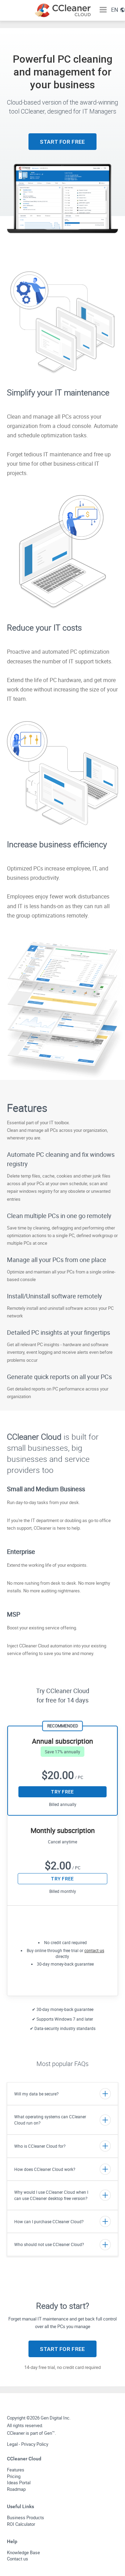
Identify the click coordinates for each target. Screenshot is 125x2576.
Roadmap (16, 2489)
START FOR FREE (62, 142)
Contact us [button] (18, 2559)
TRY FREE (62, 1792)
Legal (12, 2444)
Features (16, 2470)
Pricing (14, 2476)
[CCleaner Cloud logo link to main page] (62, 10)
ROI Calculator (21, 2524)
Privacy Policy (35, 2444)
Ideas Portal (19, 2483)
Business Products (26, 2517)
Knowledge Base (23, 2552)
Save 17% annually (62, 1752)
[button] (103, 10)
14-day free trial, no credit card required (62, 2367)
